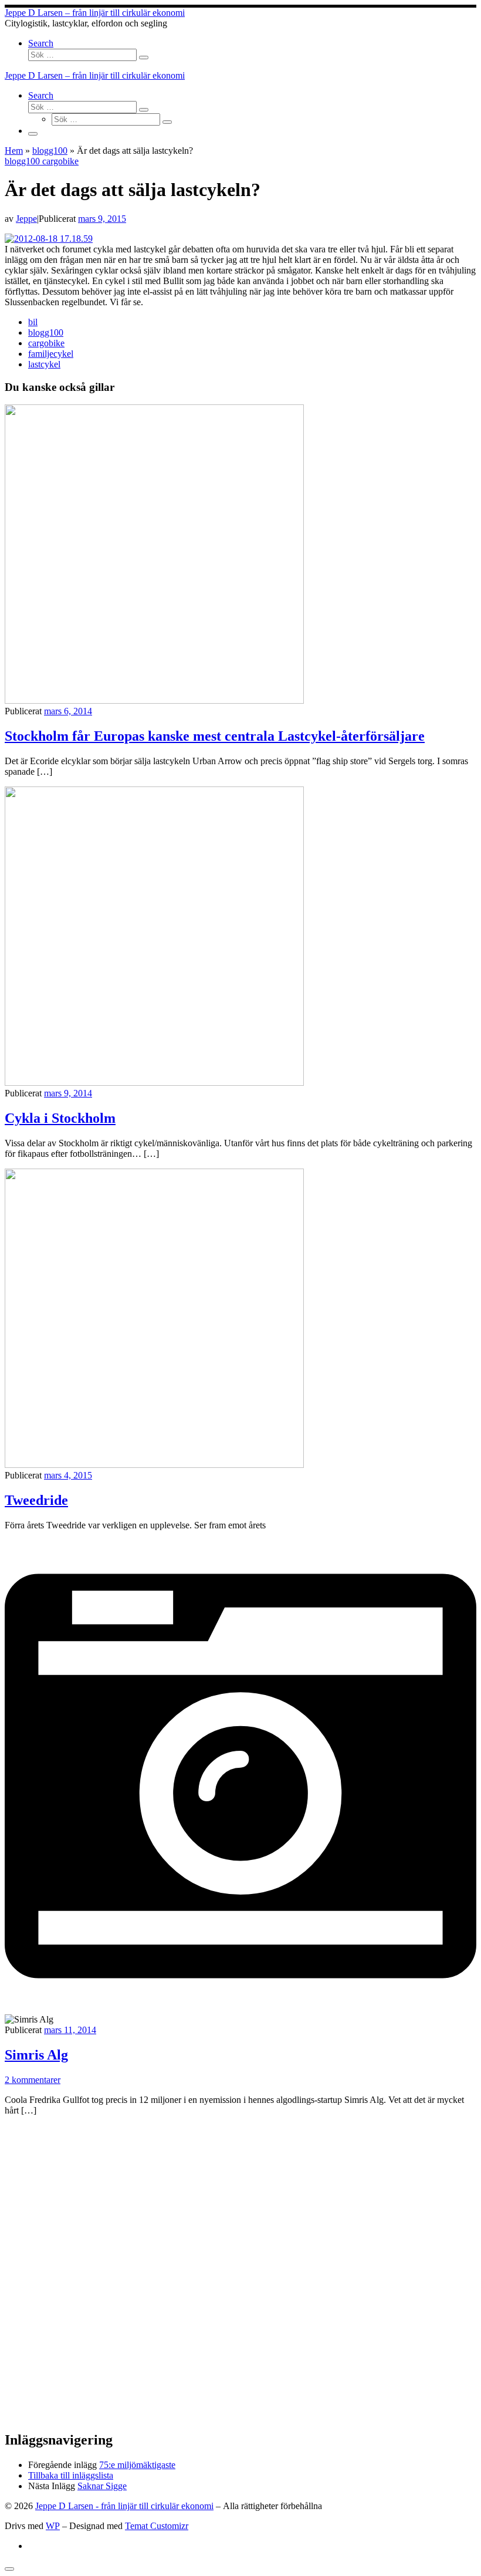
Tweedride (36, 1500)
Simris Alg (36, 2055)
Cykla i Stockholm (60, 1118)
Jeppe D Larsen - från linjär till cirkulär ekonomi (124, 2506)
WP (53, 2526)
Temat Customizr (157, 2526)
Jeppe (26, 219)
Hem (14, 151)
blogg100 (50, 151)
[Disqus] (240, 2272)
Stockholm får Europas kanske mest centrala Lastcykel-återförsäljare (215, 736)
